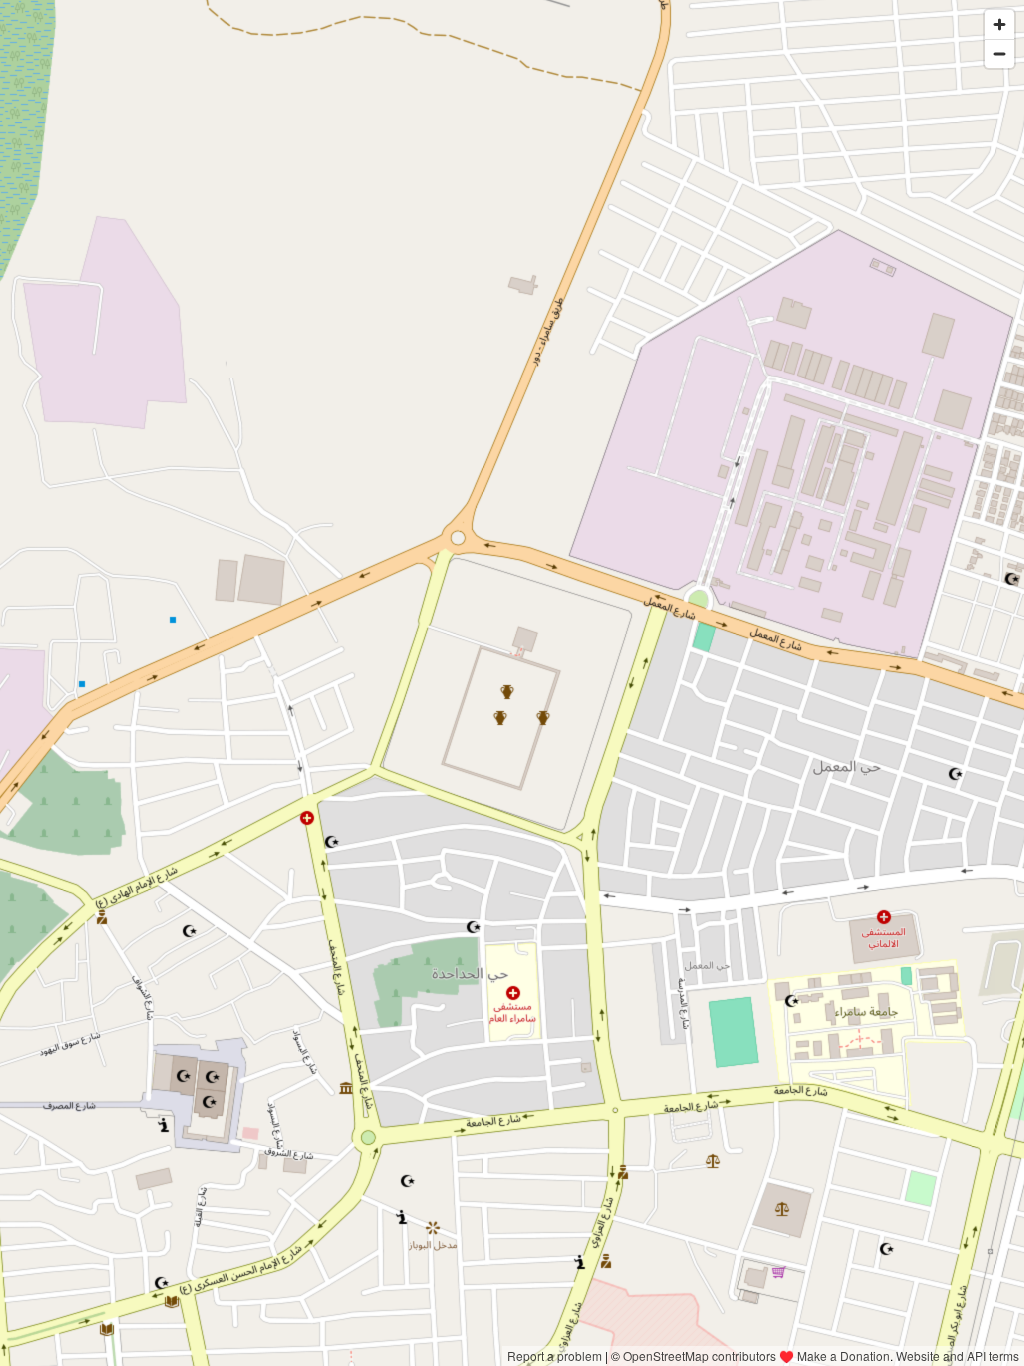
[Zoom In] (999, 24)
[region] (512, 683)
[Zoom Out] (999, 53)
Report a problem (554, 1355)
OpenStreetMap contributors (699, 1355)
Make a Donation (843, 1355)
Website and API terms (957, 1355)
